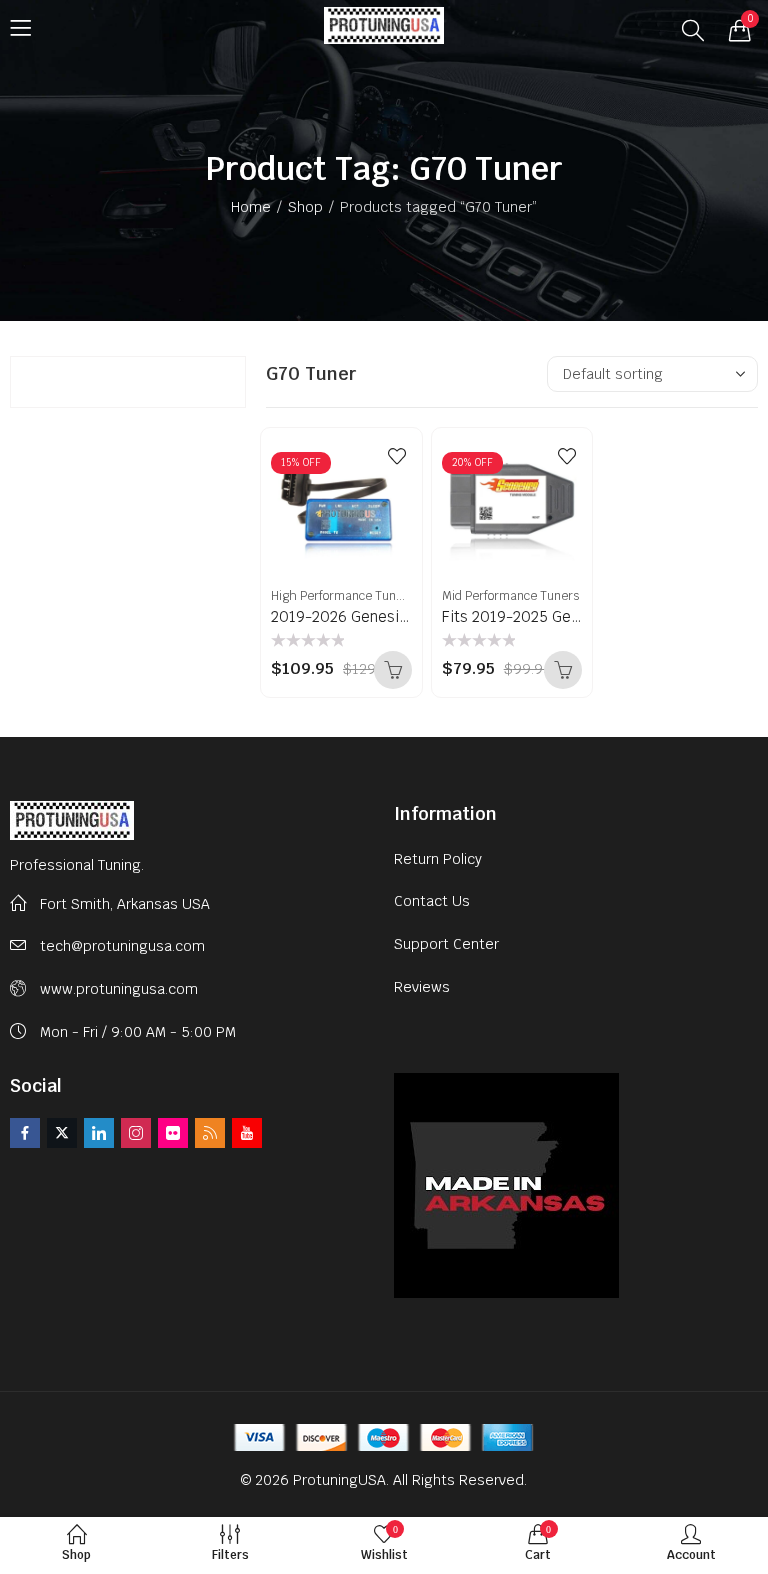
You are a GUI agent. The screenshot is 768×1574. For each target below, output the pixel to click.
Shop (305, 207)
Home (251, 207)
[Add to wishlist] (397, 456)
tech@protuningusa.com (122, 946)
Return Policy (438, 859)
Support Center (446, 944)
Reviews (422, 987)
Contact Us (432, 901)
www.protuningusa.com (119, 989)
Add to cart (393, 670)
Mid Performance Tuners (510, 596)
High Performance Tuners (342, 596)
